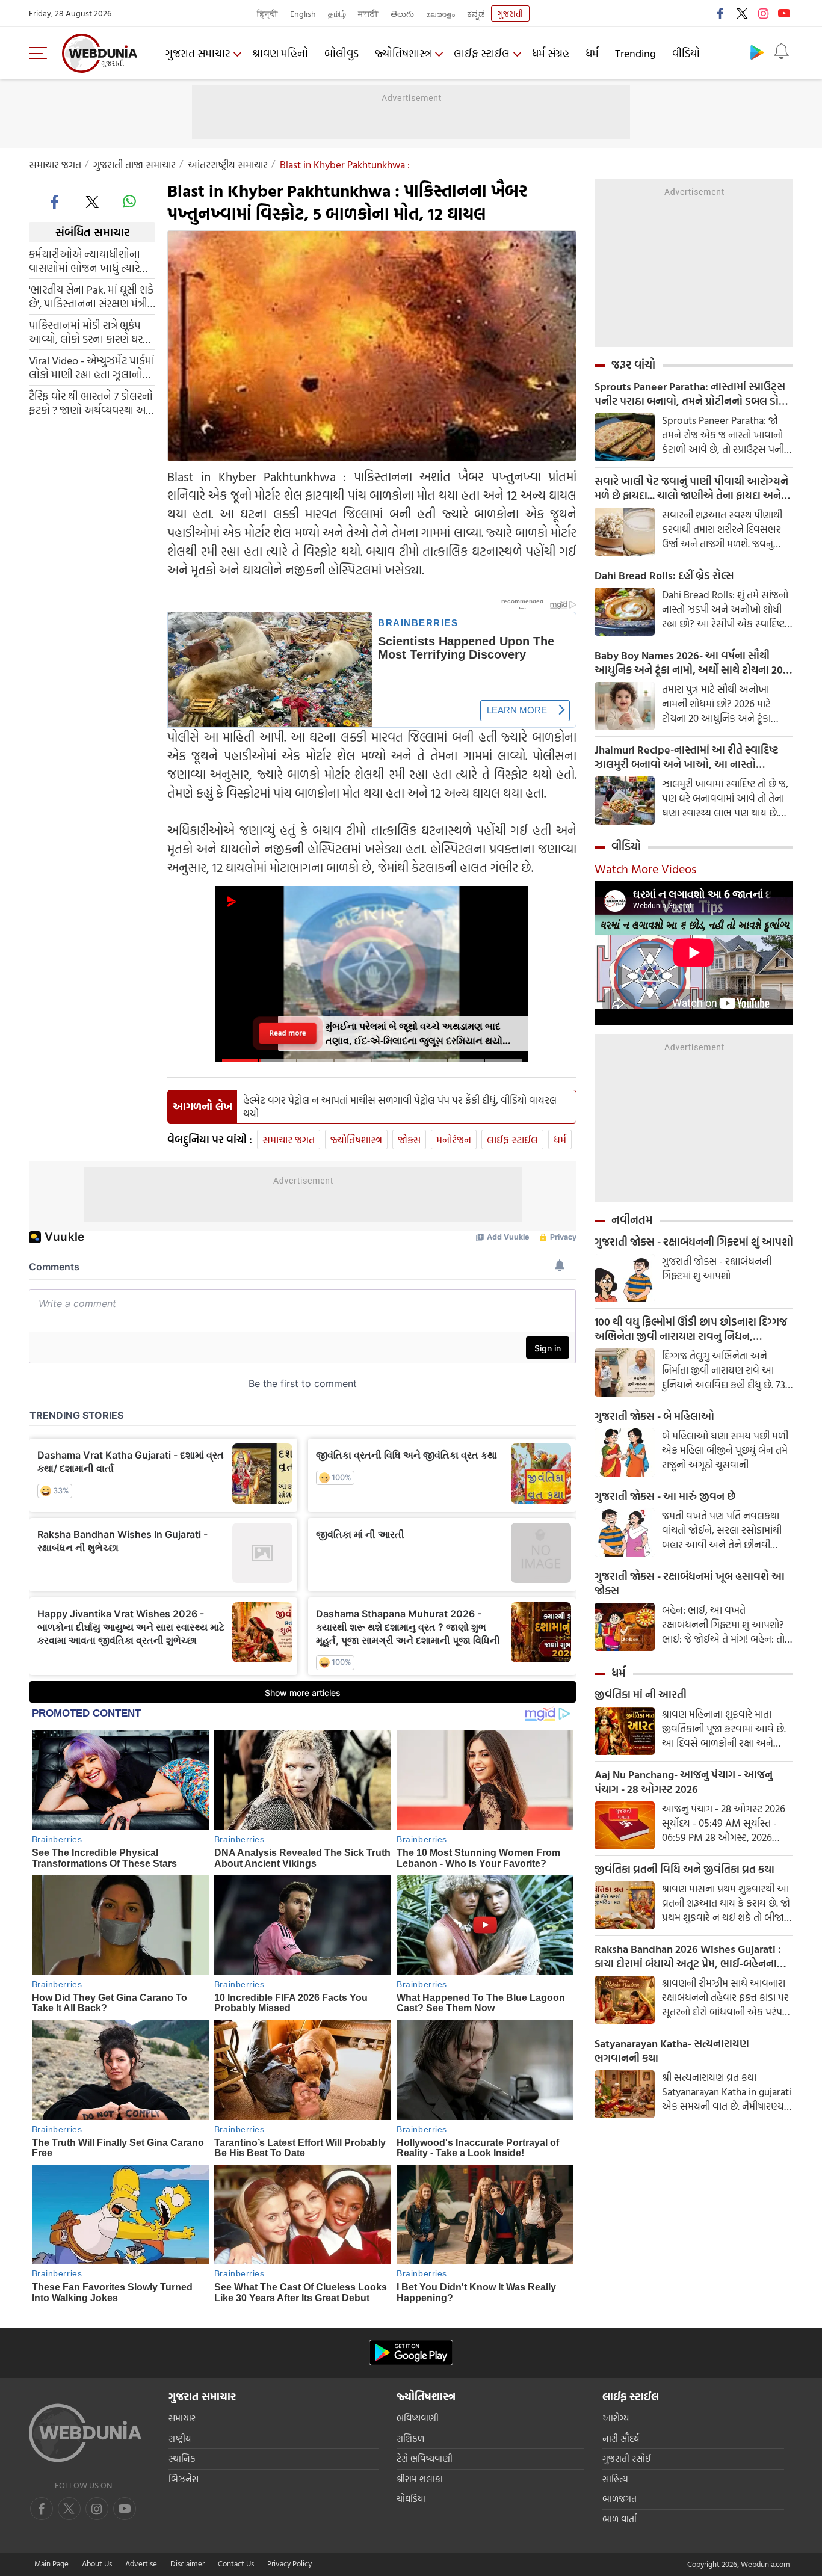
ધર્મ (592, 53)
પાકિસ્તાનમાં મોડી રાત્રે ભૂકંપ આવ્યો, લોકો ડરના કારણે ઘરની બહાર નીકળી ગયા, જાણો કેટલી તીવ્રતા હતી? (91, 332)
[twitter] (742, 13)
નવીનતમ (632, 1220)
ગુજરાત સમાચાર (198, 53)
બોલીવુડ (341, 53)
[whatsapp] (129, 201)
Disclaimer (187, 2563)
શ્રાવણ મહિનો (280, 53)
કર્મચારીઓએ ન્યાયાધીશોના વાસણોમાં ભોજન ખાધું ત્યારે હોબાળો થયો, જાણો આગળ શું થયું (89, 261)
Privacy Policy (289, 2563)
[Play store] (757, 52)
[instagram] (763, 13)
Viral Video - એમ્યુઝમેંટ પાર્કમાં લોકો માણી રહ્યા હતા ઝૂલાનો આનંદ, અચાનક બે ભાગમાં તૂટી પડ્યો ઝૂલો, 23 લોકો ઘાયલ (92, 367)
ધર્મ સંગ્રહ (551, 53)
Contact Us (236, 2563)
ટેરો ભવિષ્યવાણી (425, 2458)
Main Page (51, 2563)
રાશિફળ (410, 2439)
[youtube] (784, 13)
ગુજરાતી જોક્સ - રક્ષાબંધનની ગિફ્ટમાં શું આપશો (694, 1242)
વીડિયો (686, 53)
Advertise (141, 2563)
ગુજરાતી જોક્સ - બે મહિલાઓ (654, 1416)
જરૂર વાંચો (633, 364)
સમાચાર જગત (55, 164)
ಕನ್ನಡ (476, 14)
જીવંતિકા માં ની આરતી (641, 1695)
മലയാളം (440, 14)
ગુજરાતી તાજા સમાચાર (134, 164)
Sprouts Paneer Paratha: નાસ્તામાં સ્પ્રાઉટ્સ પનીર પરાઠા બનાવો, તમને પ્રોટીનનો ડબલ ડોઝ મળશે (691, 394)
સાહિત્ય (615, 2479)
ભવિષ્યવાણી (418, 2418)
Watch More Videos (645, 868)
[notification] (781, 52)
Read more (287, 1033)
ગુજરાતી (510, 14)
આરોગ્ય (616, 2418)
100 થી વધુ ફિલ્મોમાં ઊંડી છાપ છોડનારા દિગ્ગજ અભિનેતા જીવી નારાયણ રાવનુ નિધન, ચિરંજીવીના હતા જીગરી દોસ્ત (691, 1329)
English (303, 14)
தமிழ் (337, 14)
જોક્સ (409, 1139)
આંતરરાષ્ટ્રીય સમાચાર (228, 164)
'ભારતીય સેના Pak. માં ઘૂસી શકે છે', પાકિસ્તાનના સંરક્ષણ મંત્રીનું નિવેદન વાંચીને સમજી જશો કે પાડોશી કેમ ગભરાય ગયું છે (92, 297)
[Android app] (411, 2353)
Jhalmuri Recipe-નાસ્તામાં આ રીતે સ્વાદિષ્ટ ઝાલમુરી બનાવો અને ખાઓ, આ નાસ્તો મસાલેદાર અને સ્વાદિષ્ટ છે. (687, 757)
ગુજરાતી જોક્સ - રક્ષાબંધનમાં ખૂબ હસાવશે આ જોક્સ (690, 1584)
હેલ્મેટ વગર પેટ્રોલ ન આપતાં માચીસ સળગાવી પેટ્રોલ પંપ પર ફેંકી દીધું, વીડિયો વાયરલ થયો (400, 1107)
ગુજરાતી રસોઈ (627, 2458)
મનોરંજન (454, 1139)
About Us (97, 2563)
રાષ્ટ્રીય (180, 2439)
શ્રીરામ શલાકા (420, 2479)
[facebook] (721, 13)
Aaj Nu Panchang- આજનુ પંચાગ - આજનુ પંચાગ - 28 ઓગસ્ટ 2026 (684, 1782)
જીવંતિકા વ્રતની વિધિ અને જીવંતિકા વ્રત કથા (684, 1869)
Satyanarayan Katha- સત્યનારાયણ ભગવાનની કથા (672, 2051)
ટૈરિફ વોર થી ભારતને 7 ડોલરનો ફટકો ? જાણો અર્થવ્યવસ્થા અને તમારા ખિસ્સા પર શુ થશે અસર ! (92, 403)
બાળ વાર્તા (620, 2519)
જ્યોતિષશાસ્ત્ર (403, 53)
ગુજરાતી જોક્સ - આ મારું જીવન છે (665, 1496)
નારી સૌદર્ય (621, 2439)
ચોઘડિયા (411, 2499)
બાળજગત (620, 2499)
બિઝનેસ (184, 2479)
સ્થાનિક (182, 2458)
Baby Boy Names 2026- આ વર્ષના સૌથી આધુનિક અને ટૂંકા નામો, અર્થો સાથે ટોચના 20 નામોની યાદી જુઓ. (689, 663)
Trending (635, 53)
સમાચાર (182, 2418)
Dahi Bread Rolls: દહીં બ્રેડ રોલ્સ (664, 576)
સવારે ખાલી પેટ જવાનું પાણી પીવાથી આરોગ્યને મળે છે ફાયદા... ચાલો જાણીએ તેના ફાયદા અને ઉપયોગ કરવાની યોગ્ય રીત (691, 488)
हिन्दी (267, 14)
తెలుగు (402, 14)
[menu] (41, 53)
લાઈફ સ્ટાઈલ (482, 53)
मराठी (368, 14)
